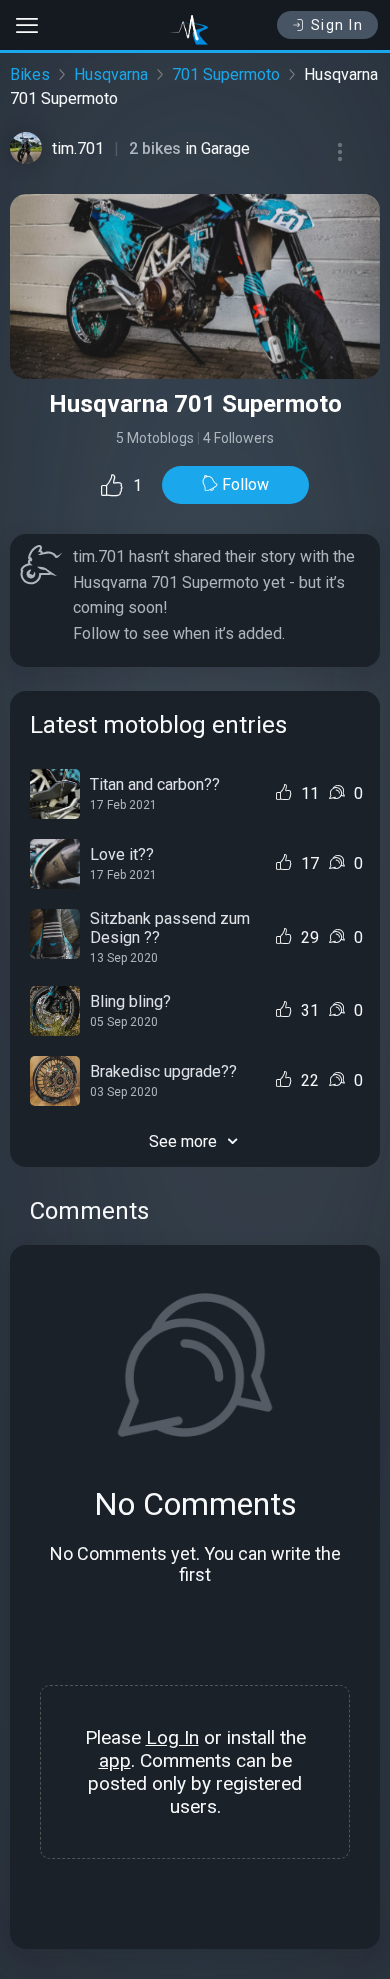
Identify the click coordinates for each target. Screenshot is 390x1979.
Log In (172, 1737)
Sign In (337, 25)
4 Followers (238, 438)
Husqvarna (111, 74)
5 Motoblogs (155, 438)
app (115, 1760)
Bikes (30, 74)
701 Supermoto (226, 74)
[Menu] (340, 152)
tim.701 (78, 148)
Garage (225, 148)
